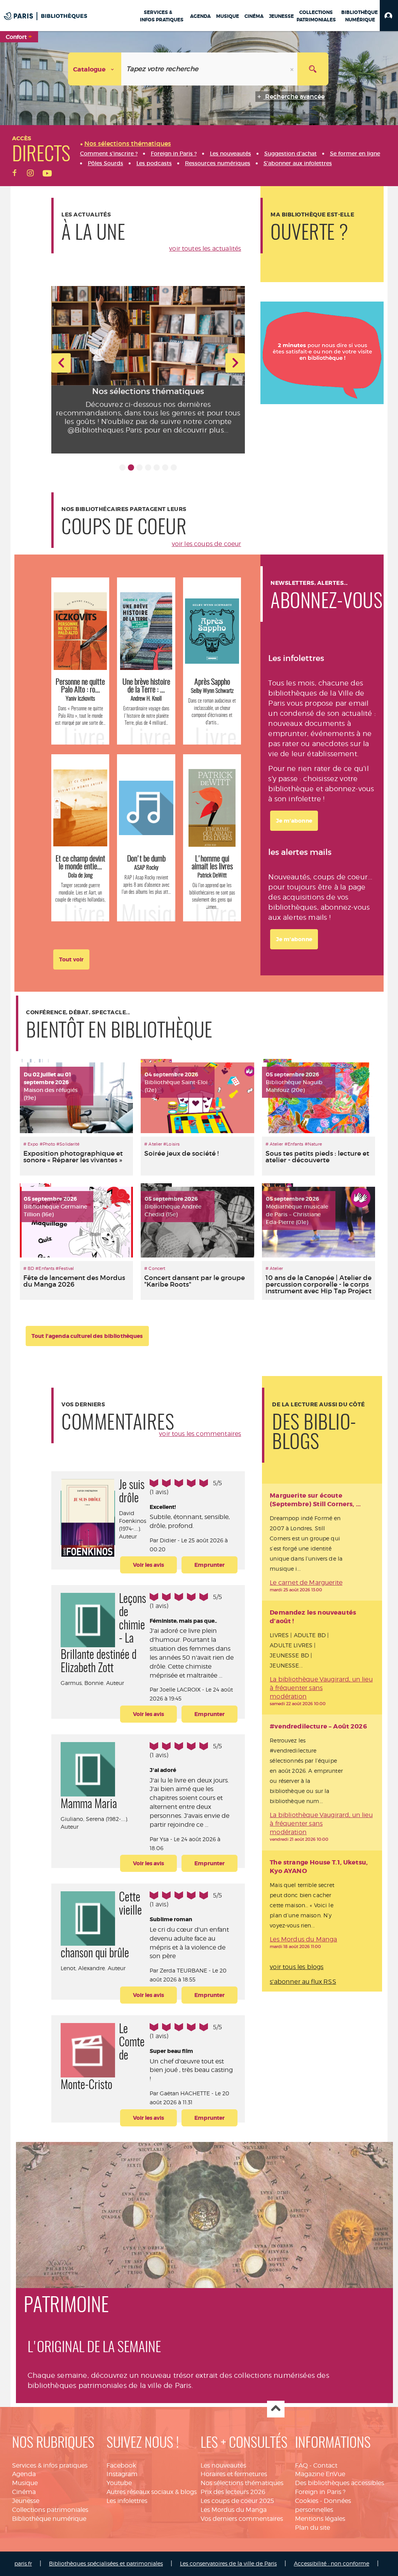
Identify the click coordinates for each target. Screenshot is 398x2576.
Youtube (119, 2483)
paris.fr (23, 2563)
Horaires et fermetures (234, 2474)
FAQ (301, 2465)
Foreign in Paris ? (320, 2492)
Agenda (24, 2474)
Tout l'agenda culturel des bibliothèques (87, 1336)
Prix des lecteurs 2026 (233, 2492)
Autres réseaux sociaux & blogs (152, 2492)
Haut (276, 2409)
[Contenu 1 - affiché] (122, 467)
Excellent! (163, 1507)
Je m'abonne (294, 821)
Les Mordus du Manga (303, 1939)
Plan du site (312, 2528)
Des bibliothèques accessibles (340, 2483)
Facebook (121, 2465)
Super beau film (171, 2051)
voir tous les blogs (297, 1967)
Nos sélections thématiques (242, 2483)
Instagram (122, 2474)
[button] (389, 16)
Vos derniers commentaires (242, 2519)
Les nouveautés (223, 2465)
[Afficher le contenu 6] (165, 467)
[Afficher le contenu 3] (140, 467)
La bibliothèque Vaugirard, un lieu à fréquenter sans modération (321, 1688)
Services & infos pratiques (50, 2465)
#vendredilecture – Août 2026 (318, 1726)
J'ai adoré (163, 1770)
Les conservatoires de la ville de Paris (228, 2563)
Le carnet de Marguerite (306, 1583)
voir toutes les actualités (205, 249)
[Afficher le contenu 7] (174, 467)
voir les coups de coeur (207, 544)
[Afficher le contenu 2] (131, 467)
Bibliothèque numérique (49, 2519)
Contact (325, 2465)
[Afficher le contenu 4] (148, 467)
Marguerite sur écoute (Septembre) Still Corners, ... (315, 1500)
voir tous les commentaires (200, 1434)
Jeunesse (26, 2501)
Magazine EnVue (320, 2474)
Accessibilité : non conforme (332, 2563)
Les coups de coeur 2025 (237, 2501)
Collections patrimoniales (50, 2510)
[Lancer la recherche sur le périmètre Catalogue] (313, 69)
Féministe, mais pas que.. (183, 1621)
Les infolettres (127, 2501)
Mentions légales (320, 2519)
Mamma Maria (89, 1805)
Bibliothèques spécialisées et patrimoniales (106, 2563)
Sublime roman (171, 1919)
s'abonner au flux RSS (303, 1982)
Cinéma (24, 2492)
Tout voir (71, 959)
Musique (25, 2483)
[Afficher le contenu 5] (157, 467)
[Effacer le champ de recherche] (293, 69)
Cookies (307, 2501)
